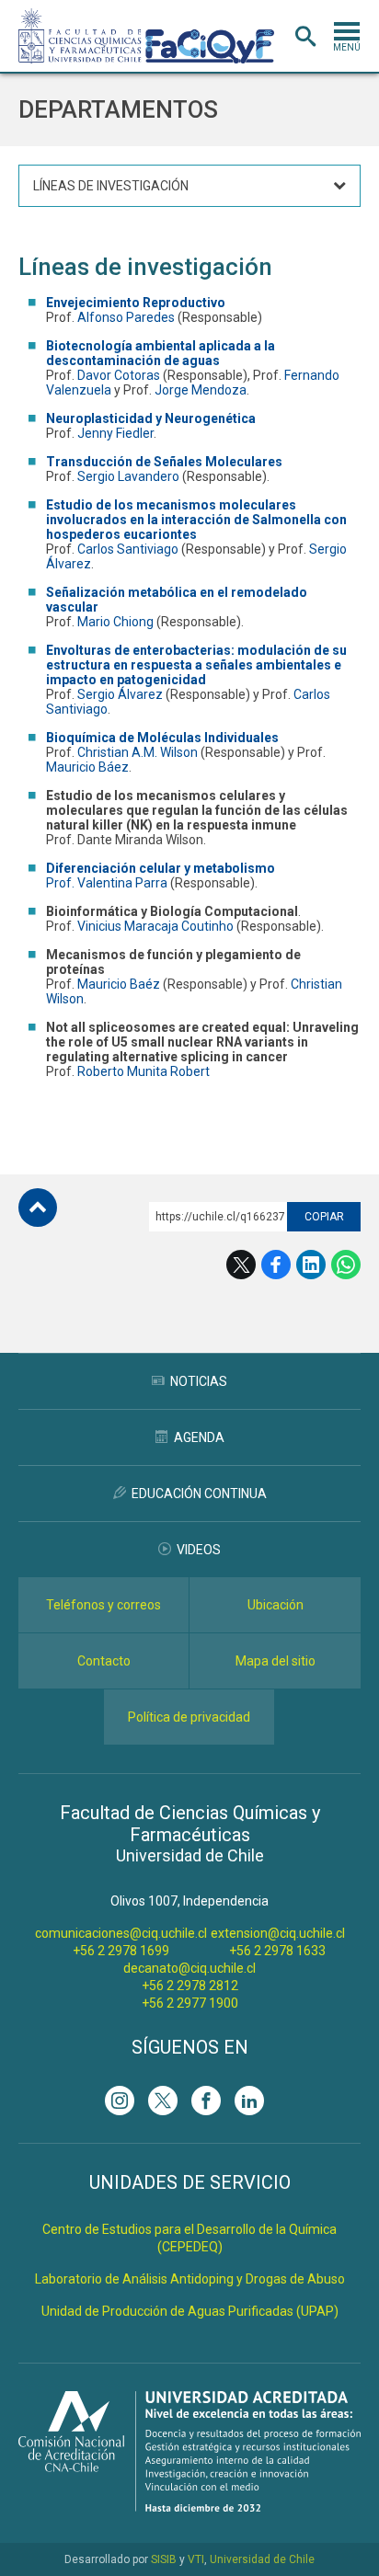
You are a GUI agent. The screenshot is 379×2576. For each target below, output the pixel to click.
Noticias (199, 1381)
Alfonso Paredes (126, 317)
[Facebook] (206, 2101)
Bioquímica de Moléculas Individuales (162, 738)
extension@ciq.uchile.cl (278, 1933)
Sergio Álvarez (120, 694)
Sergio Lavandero (128, 476)
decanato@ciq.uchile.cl (189, 1968)
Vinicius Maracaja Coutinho (154, 926)
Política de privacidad (189, 1717)
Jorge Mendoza (201, 390)
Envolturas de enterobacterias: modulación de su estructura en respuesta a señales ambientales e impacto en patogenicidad (196, 665)
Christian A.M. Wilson (138, 752)
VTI (196, 2559)
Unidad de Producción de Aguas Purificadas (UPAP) (190, 2311)
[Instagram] (120, 2101)
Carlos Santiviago (128, 549)
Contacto (104, 1661)
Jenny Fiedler (115, 433)
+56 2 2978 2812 (190, 1986)
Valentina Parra (124, 883)
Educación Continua (199, 1494)
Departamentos (118, 109)
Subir (38, 1208)
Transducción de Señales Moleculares (164, 462)
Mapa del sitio (276, 1661)
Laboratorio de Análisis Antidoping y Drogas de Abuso (190, 2279)
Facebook (276, 1265)
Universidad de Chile (262, 2559)
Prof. (62, 883)
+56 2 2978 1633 (277, 1951)
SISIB (164, 2559)
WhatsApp (346, 1265)
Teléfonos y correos (103, 1605)
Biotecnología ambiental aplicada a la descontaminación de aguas (161, 353)
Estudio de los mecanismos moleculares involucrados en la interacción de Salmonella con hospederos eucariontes (196, 520)
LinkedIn (311, 1265)
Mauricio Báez (87, 767)
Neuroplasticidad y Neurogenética (151, 418)
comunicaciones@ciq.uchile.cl (121, 1933)
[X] (163, 2101)
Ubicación (276, 1605)
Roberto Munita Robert (144, 1071)
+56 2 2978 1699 (121, 1951)
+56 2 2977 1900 (190, 2003)
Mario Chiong (115, 622)
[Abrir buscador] (305, 37)
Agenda (199, 1437)
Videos (199, 1550)
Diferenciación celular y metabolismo (161, 868)
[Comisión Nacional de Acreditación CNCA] (189, 2507)
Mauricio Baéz (119, 984)
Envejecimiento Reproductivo (136, 303)
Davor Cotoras (120, 375)
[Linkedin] (249, 2101)
